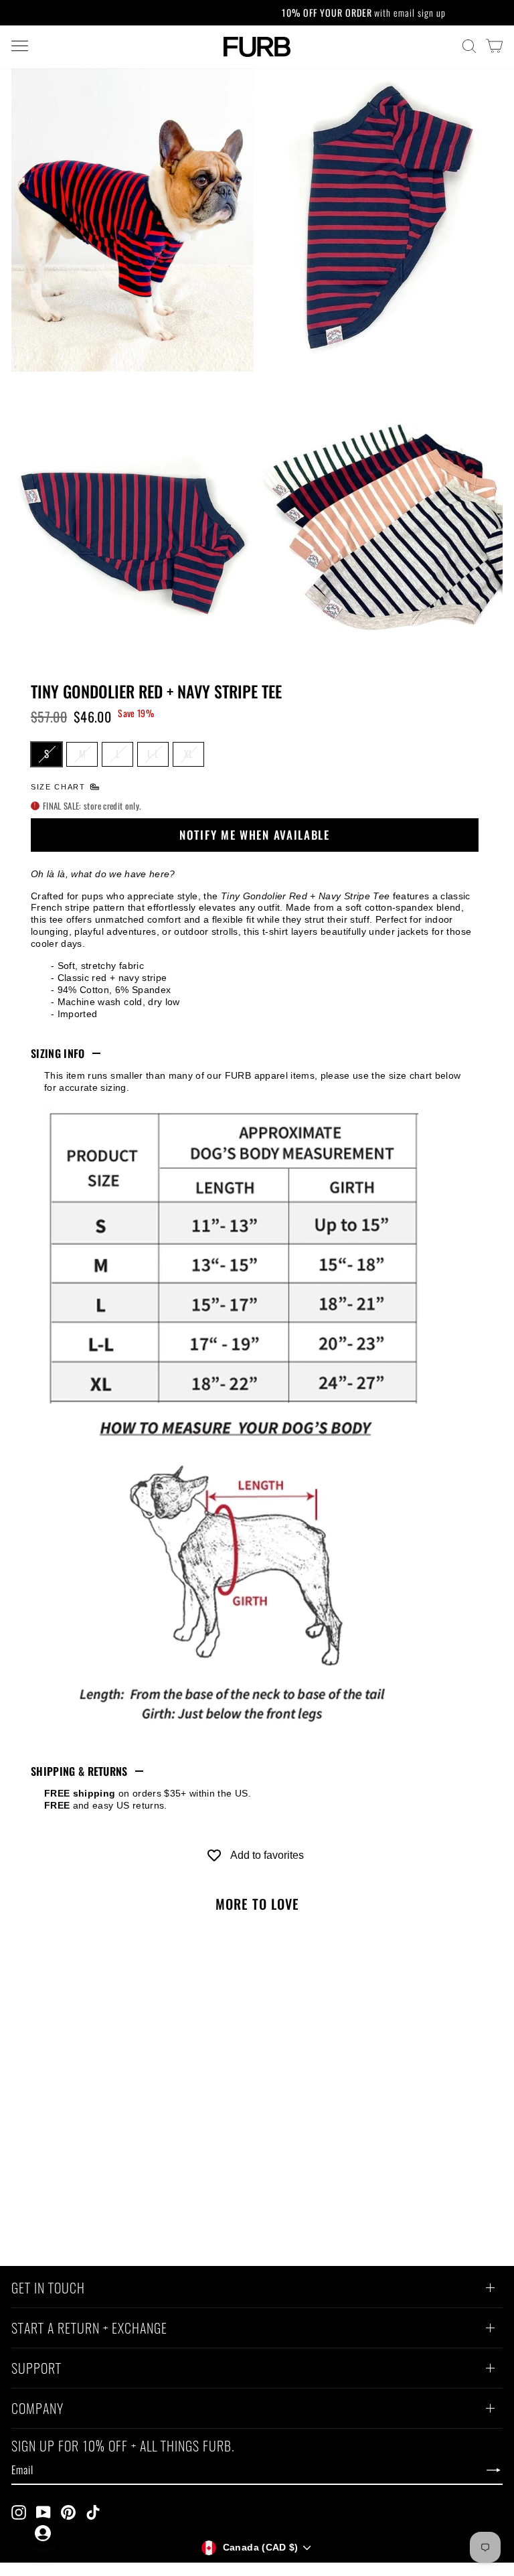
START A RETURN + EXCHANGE (89, 2330)
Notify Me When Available (255, 835)
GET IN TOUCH (48, 2289)
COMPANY (37, 2410)
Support (36, 2370)
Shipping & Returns (79, 1771)
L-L (153, 753)
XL (188, 753)
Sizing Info (58, 1053)
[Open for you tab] (43, 2533)
